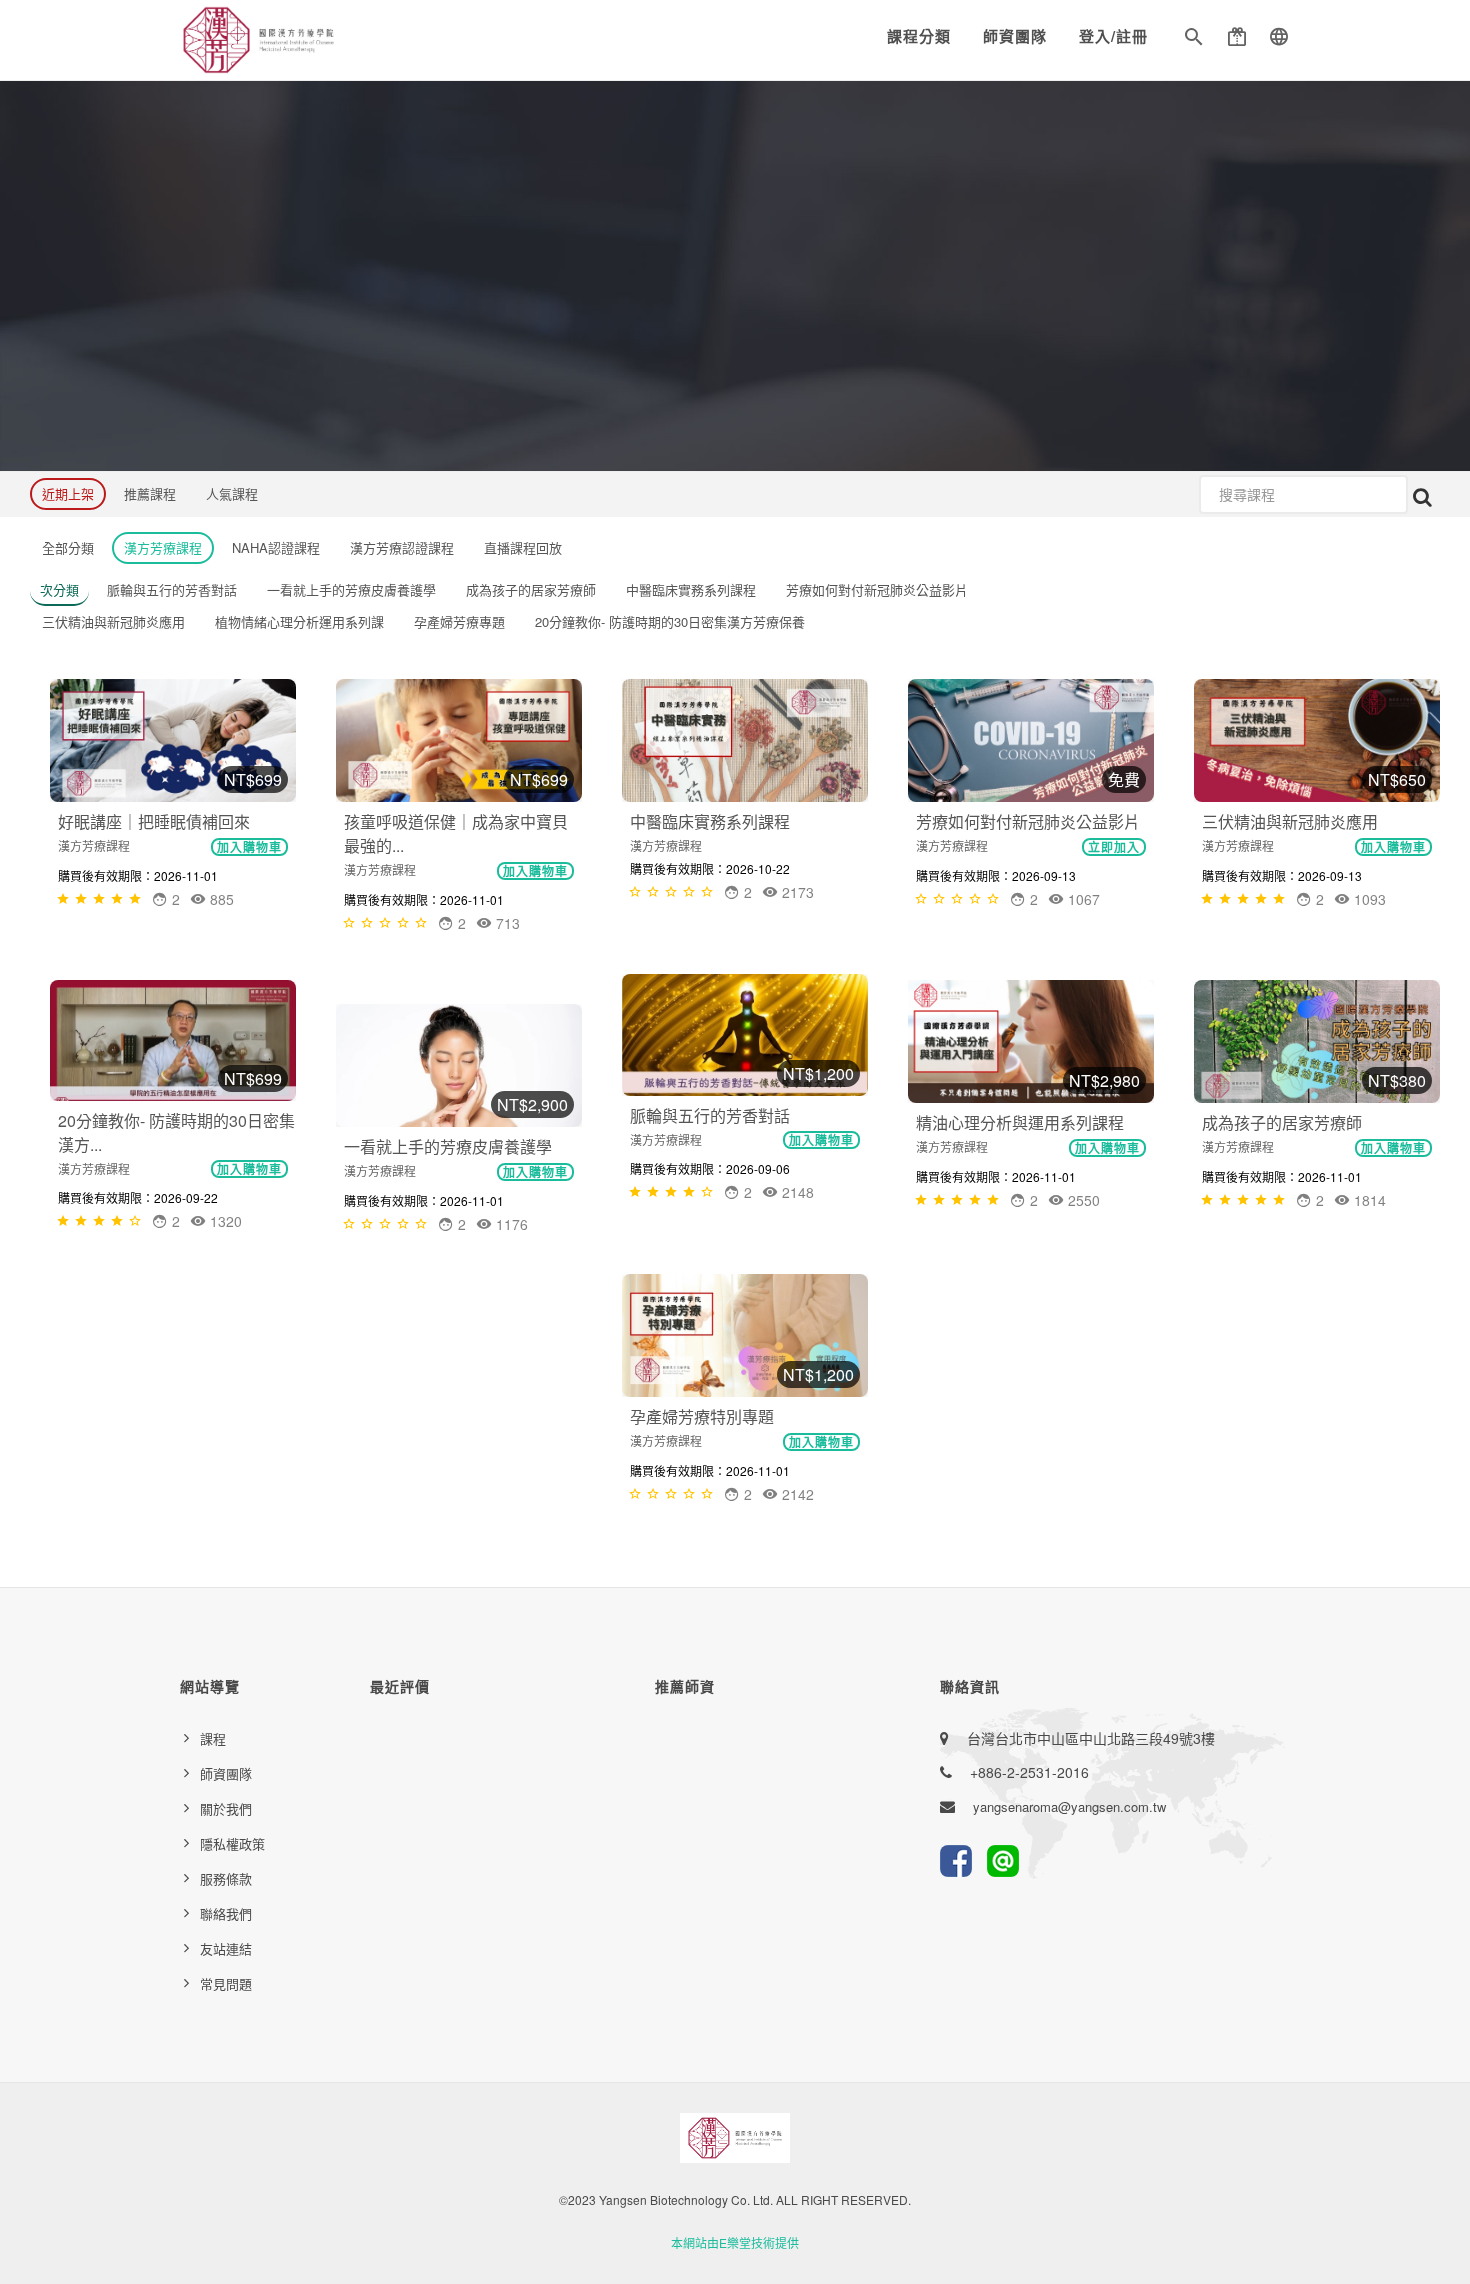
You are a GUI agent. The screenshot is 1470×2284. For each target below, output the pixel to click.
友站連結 (226, 1948)
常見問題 (226, 1983)
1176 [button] (510, 1224)
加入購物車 (249, 847)
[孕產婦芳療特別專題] (745, 1335)
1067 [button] (1082, 899)
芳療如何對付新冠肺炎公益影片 (1028, 821)
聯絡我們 (226, 1913)
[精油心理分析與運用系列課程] (1031, 1041)
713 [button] (506, 923)
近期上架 (68, 493)
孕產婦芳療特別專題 (702, 1416)
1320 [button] (224, 1221)
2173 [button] (796, 892)
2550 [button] (1082, 1200)
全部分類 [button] (68, 547)
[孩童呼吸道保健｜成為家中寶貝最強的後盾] (459, 740)
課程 (213, 1738)
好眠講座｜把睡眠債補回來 (154, 821)
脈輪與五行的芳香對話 (710, 1115)
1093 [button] (1368, 899)
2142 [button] (796, 1494)
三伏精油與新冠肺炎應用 (1290, 821)
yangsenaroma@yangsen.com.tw (1069, 1806)
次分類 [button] (59, 589)
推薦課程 (150, 493)
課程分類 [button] (919, 36)
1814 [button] (1368, 1200)
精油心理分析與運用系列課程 (1020, 1122)
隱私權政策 (232, 1843)
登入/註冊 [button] (1113, 36)
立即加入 (1114, 847)
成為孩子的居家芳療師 (1282, 1122)
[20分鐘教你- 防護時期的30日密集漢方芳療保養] (173, 1040)
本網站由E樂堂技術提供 (735, 2242)
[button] (1194, 40)
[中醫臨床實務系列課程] (745, 740)
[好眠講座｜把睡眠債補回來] (173, 740)
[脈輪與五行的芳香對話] (745, 1035)
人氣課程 (232, 493)
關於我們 (226, 1808)
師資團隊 (1015, 36)
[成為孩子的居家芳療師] (1317, 1041)
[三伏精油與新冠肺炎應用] (1317, 740)
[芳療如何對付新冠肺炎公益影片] (1031, 740)
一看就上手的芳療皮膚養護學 (448, 1146)
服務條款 (226, 1878)
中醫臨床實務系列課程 (710, 821)
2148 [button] (796, 1192)
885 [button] (220, 899)
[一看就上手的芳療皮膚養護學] (459, 1065)
